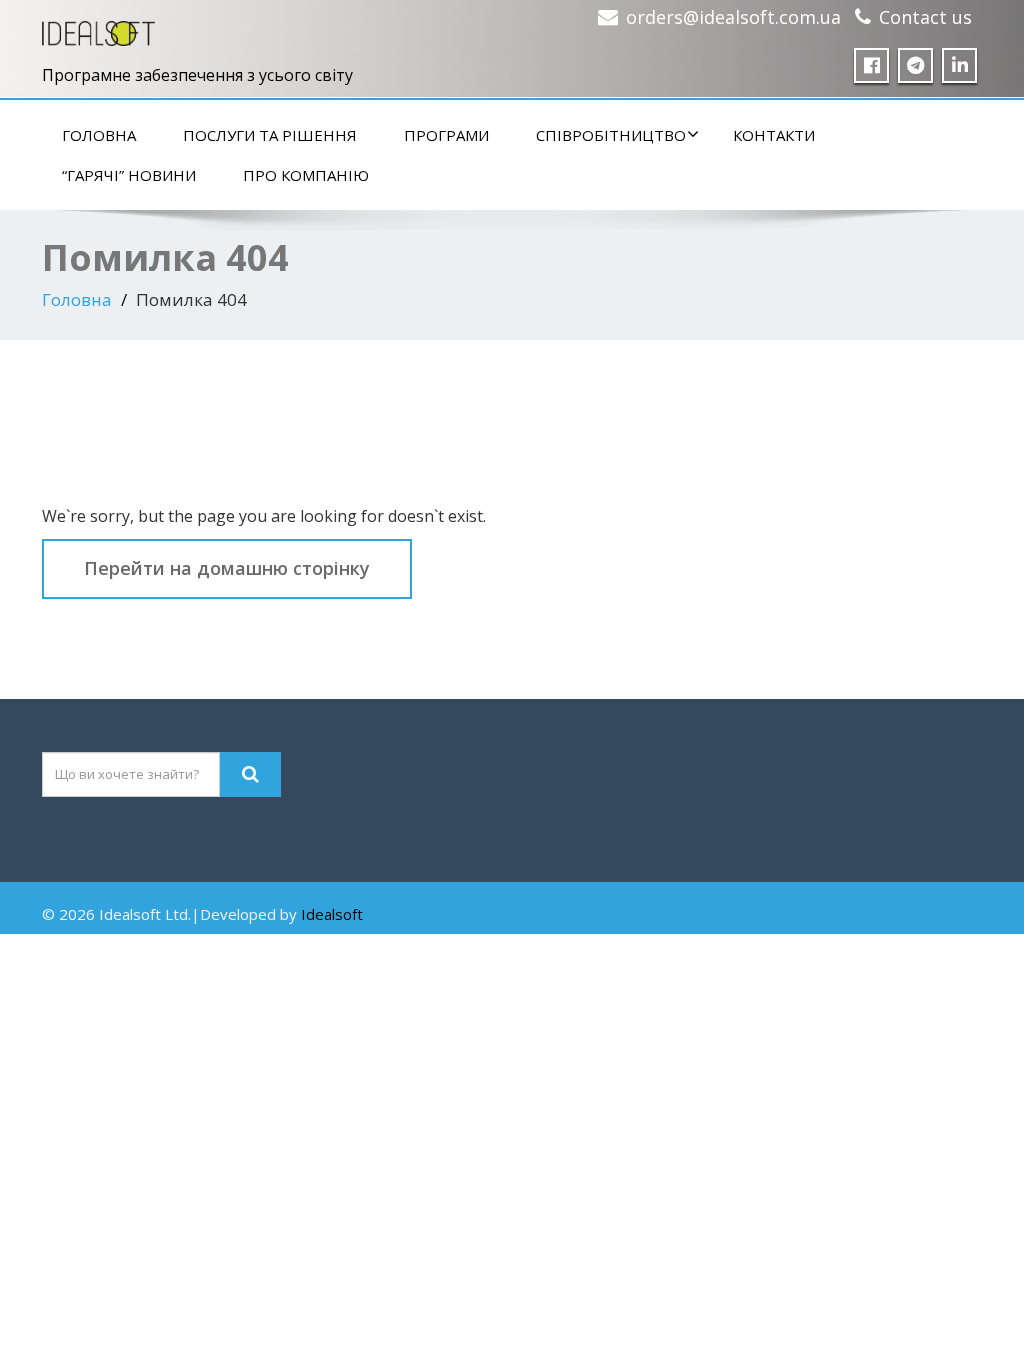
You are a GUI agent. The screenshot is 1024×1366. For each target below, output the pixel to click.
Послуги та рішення (270, 135)
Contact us (925, 17)
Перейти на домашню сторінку (227, 568)
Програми (446, 135)
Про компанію (306, 175)
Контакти (774, 135)
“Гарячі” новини (129, 175)
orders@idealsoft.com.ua (733, 17)
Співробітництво (611, 135)
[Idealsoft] (98, 28)
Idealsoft (332, 914)
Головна (99, 135)
